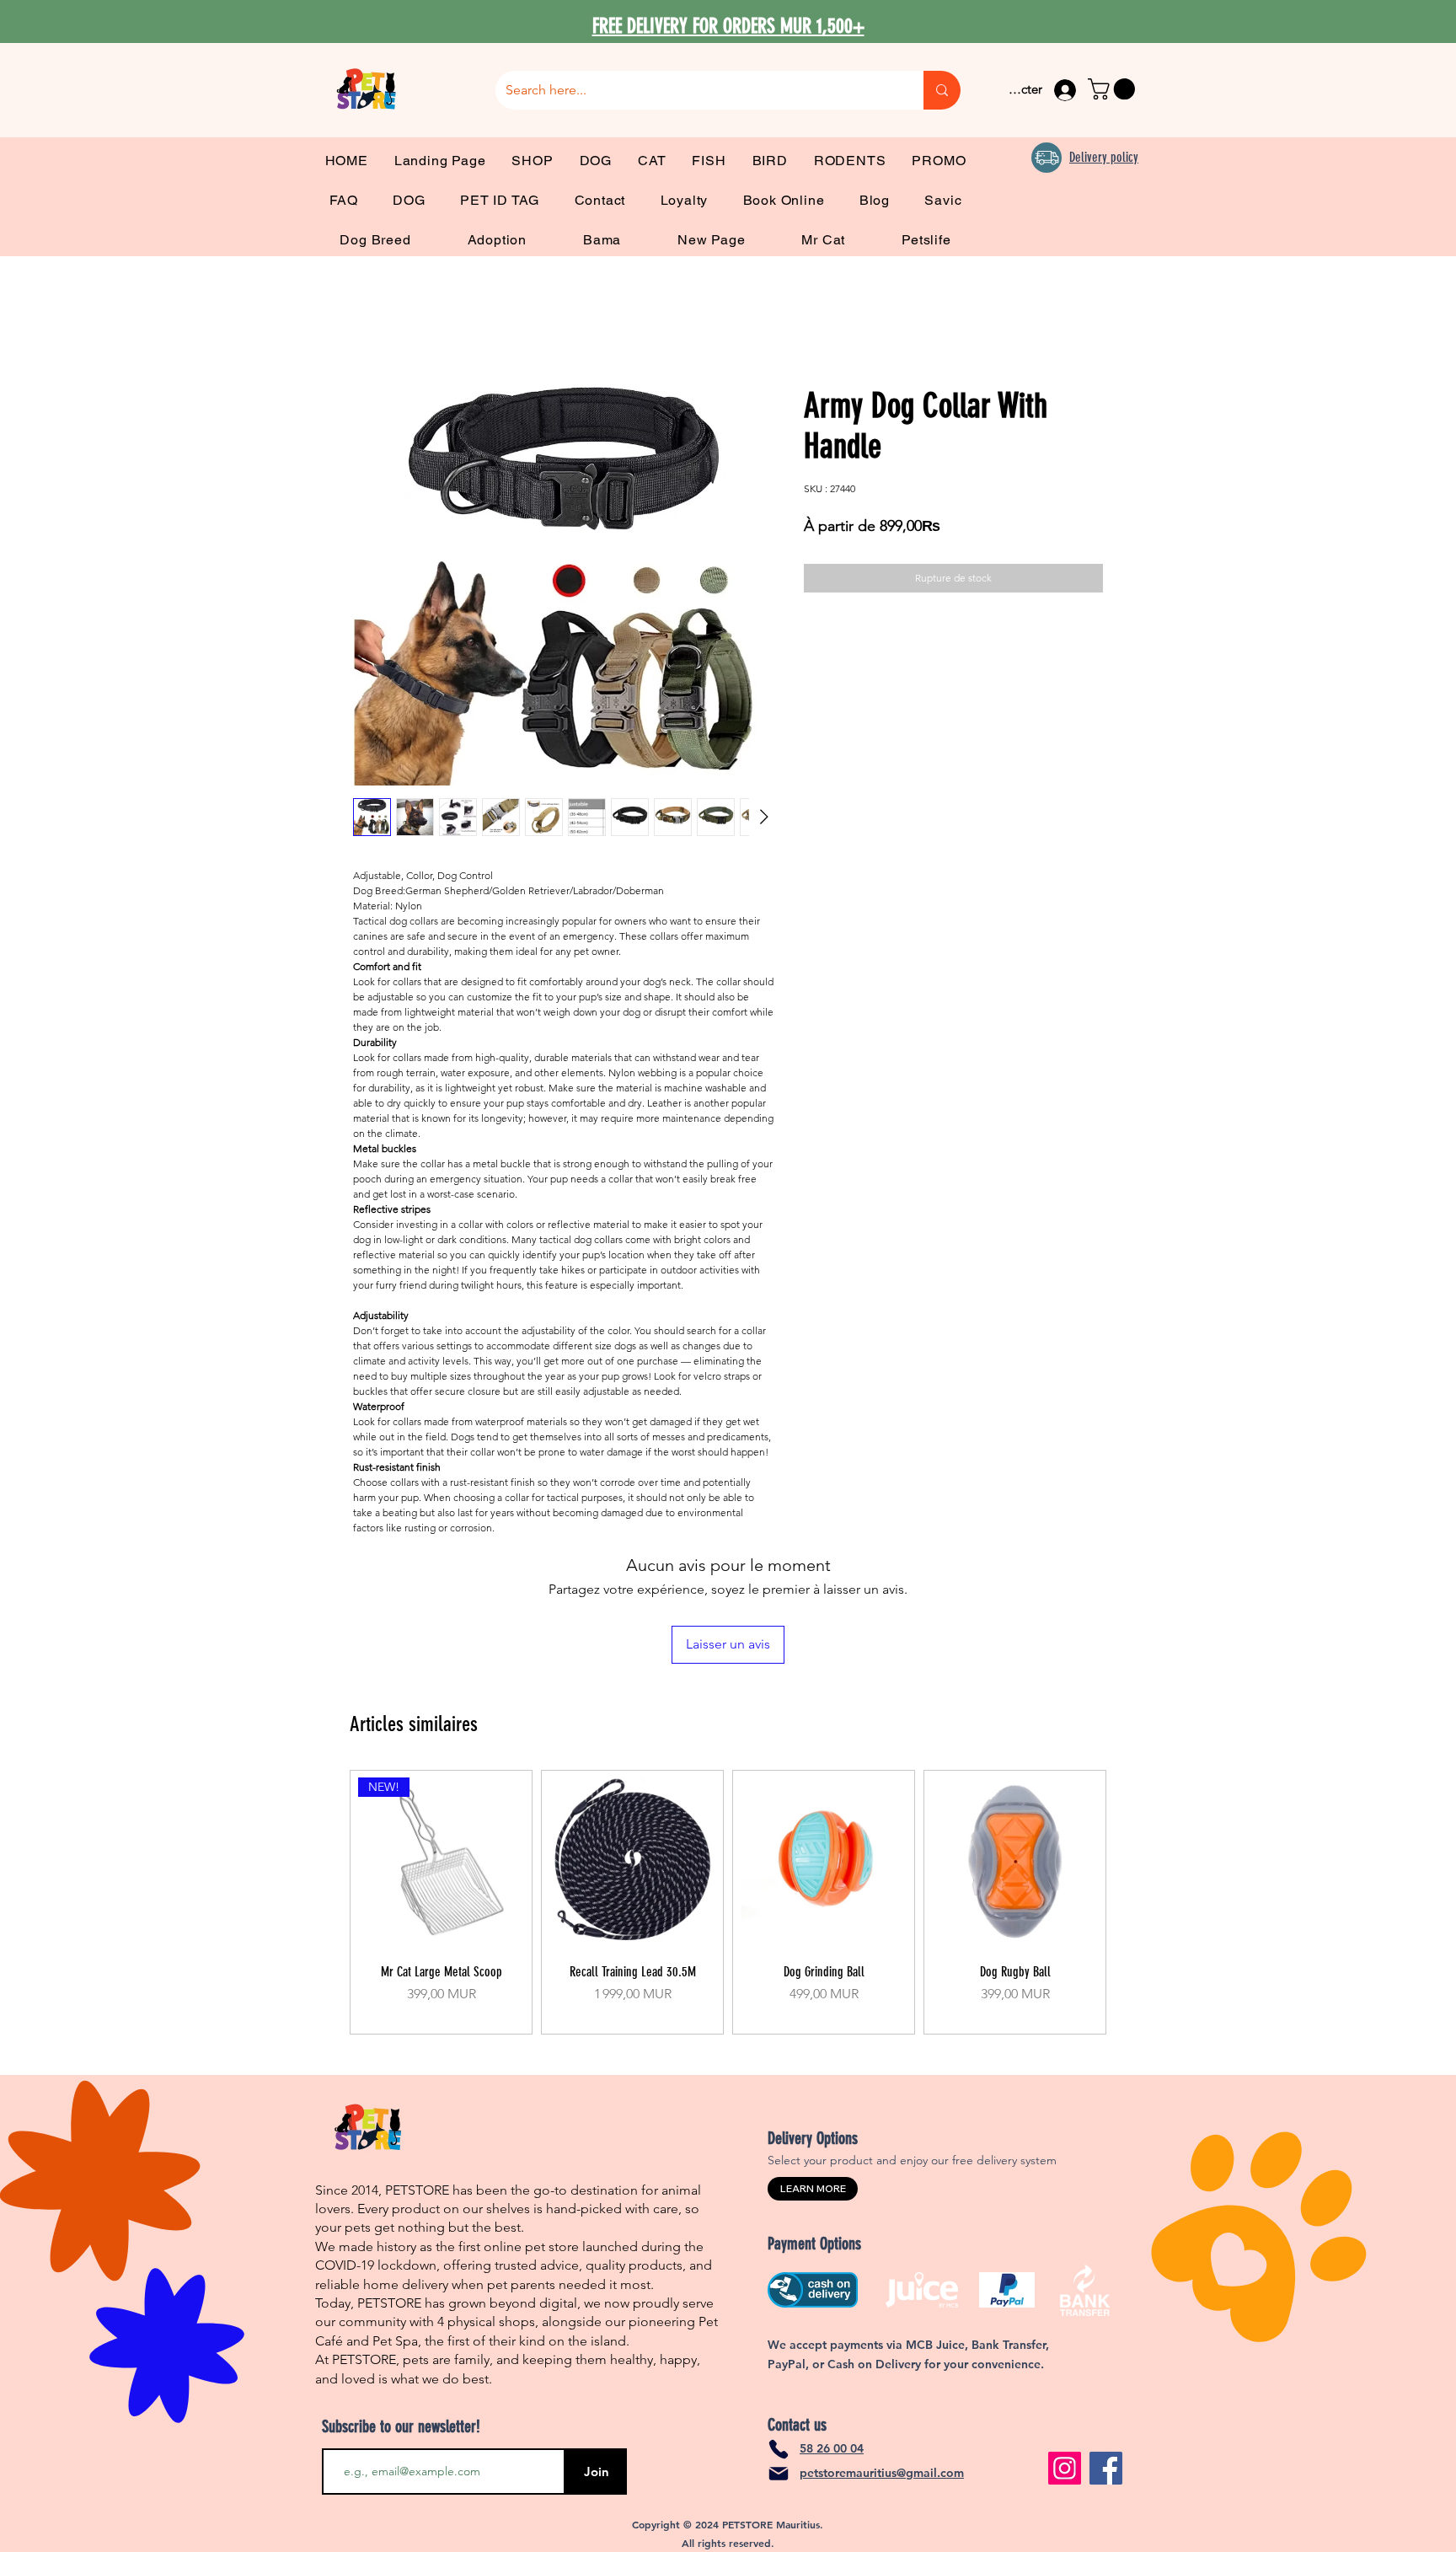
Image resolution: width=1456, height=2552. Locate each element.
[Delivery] (1046, 158)
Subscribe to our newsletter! (401, 2426)
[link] (1114, 89)
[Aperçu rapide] (632, 1860)
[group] (728, 1902)
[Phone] (779, 2449)
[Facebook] (1106, 2468)
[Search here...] (942, 90)
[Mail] (779, 2474)
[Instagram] (1065, 2468)
